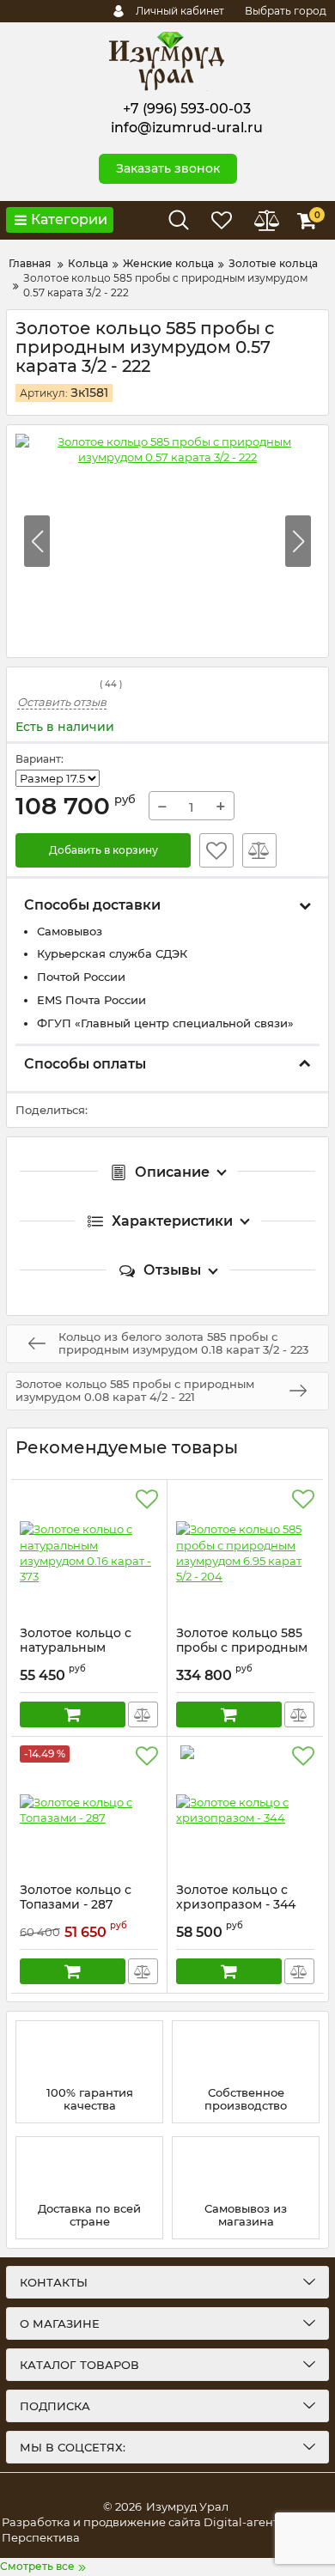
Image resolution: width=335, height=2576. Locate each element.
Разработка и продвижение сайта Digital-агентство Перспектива (152, 2530)
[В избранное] (216, 850)
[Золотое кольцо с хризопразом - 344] (245, 1810)
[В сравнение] (259, 850)
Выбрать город (286, 11)
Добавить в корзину (104, 850)
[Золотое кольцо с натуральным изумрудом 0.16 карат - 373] (89, 1553)
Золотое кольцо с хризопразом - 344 (236, 1905)
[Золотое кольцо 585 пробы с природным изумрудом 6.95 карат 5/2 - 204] (245, 1553)
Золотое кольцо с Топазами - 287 (76, 1905)
